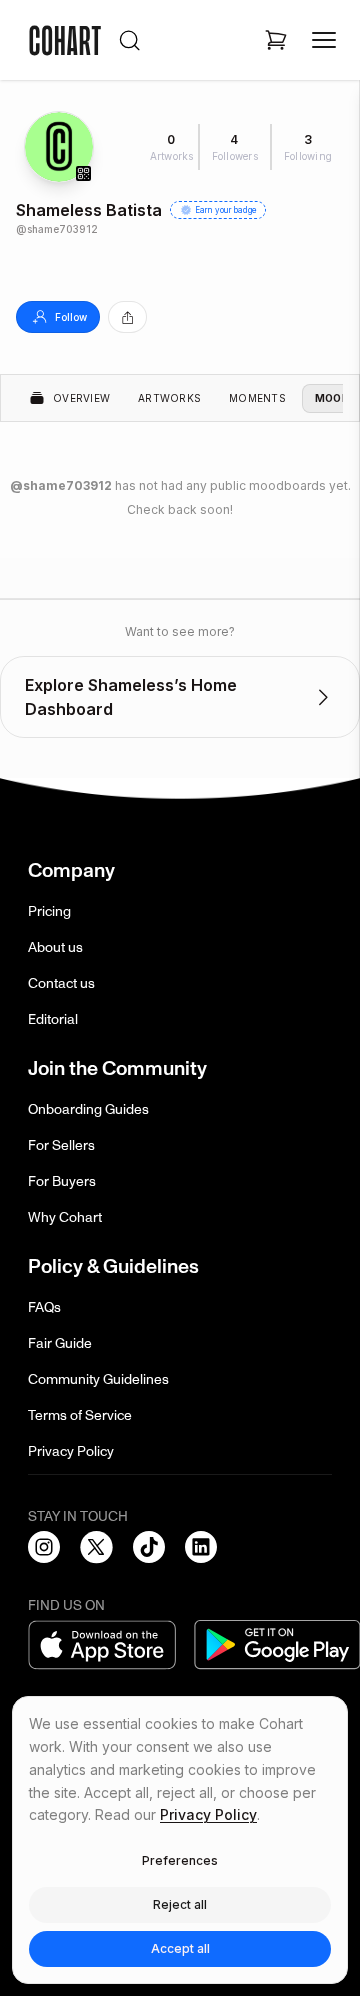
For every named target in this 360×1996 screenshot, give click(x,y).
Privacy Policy (71, 1451)
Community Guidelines (98, 1379)
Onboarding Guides (88, 1109)
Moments (257, 398)
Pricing (49, 911)
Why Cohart (65, 1217)
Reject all (180, 1904)
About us (55, 947)
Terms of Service (80, 1415)
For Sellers (61, 1145)
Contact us (61, 983)
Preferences (180, 1860)
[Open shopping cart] (276, 40)
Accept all (180, 1948)
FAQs (44, 1307)
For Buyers (62, 1181)
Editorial (53, 1019)
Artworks (169, 398)
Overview (81, 398)
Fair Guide (60, 1343)
